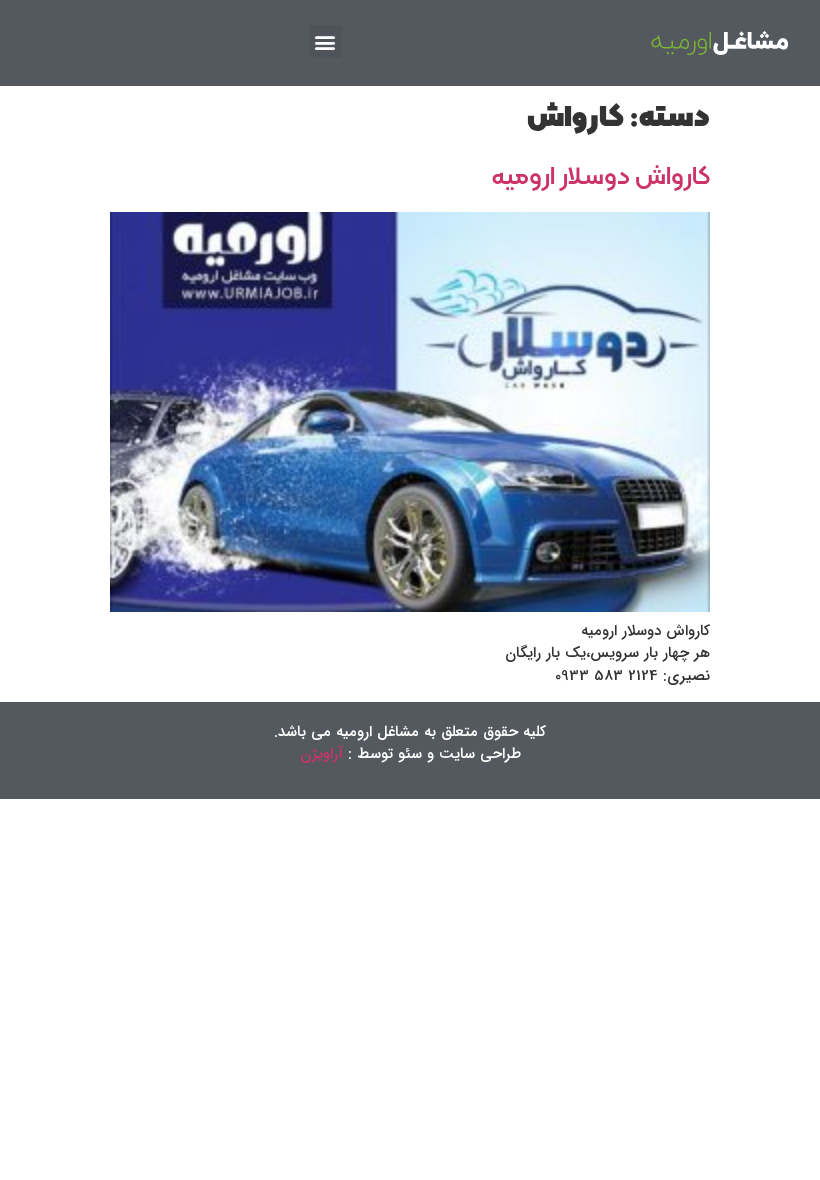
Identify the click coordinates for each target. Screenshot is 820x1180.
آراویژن (321, 754)
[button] (325, 41)
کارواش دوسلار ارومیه (601, 177)
